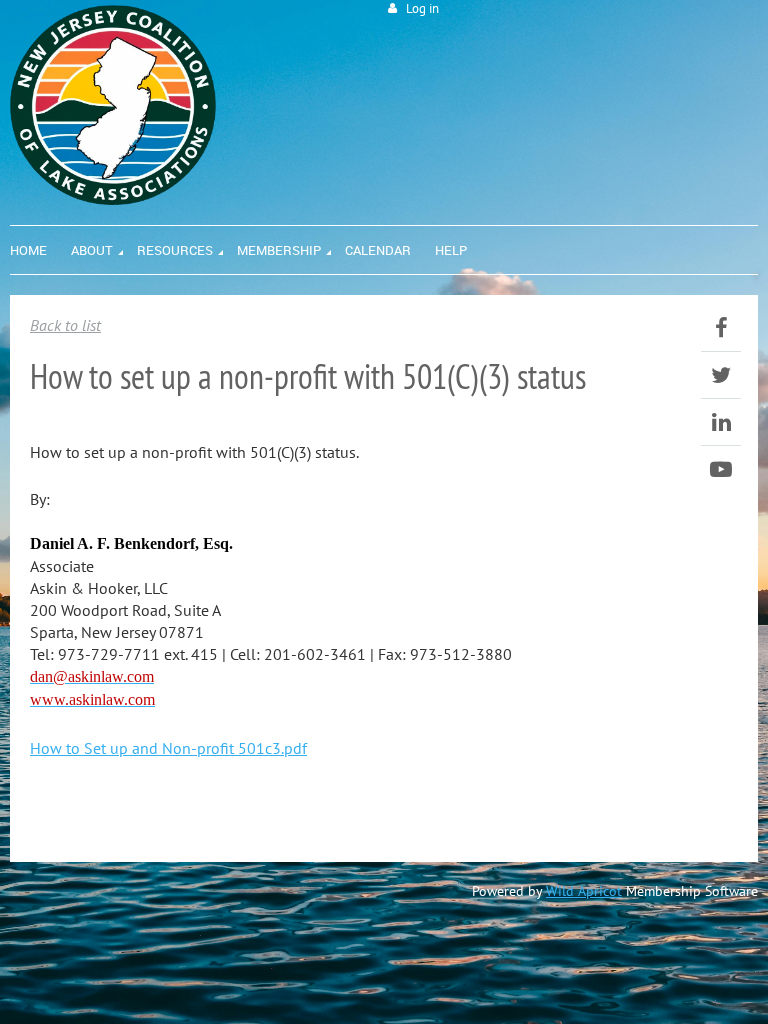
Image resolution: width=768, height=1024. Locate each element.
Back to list (65, 325)
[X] (721, 375)
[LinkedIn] (721, 422)
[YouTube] (721, 469)
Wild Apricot (584, 891)
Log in (422, 8)
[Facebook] (721, 328)
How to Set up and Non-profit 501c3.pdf (168, 748)
